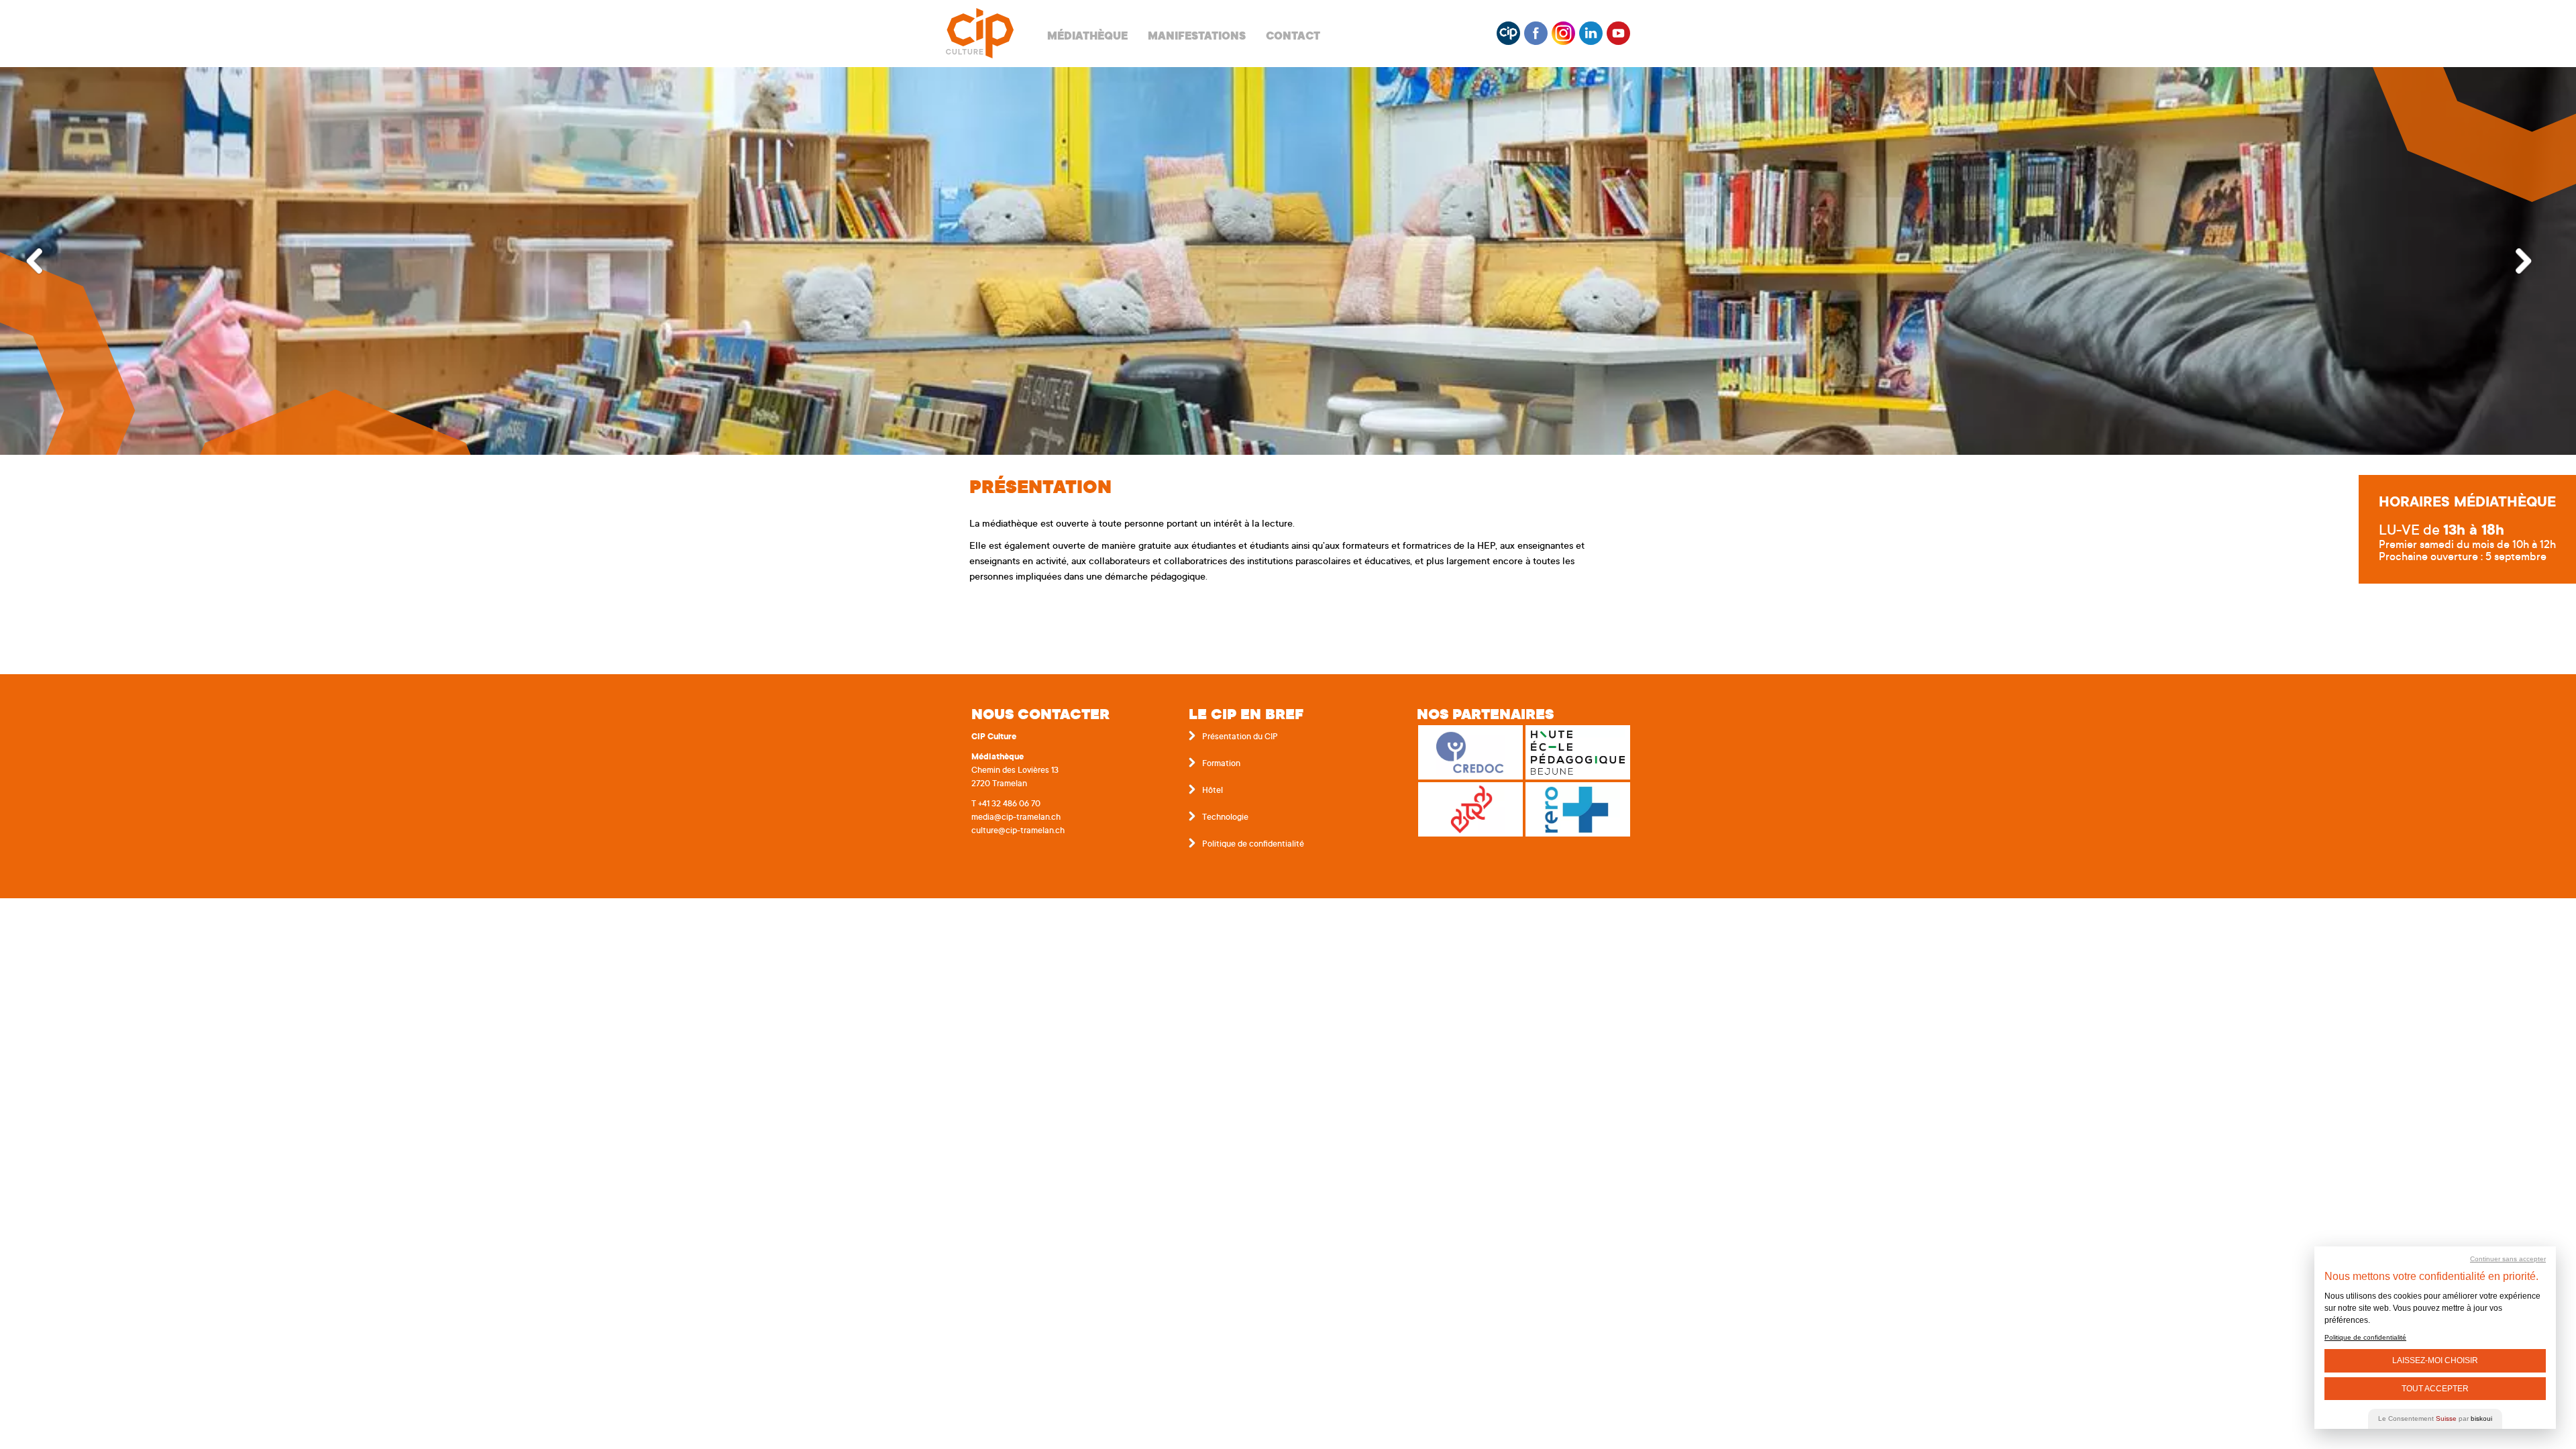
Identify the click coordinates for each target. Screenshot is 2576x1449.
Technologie (1225, 818)
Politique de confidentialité (1253, 845)
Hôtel (1213, 791)
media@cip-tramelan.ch (1016, 818)
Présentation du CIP (1240, 737)
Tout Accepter (2435, 1389)
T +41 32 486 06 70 (1006, 804)
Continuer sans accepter (2508, 1259)
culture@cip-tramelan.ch (1018, 831)
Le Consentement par (2435, 1418)
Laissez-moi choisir (2435, 1360)
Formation (1221, 764)
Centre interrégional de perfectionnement (980, 34)
